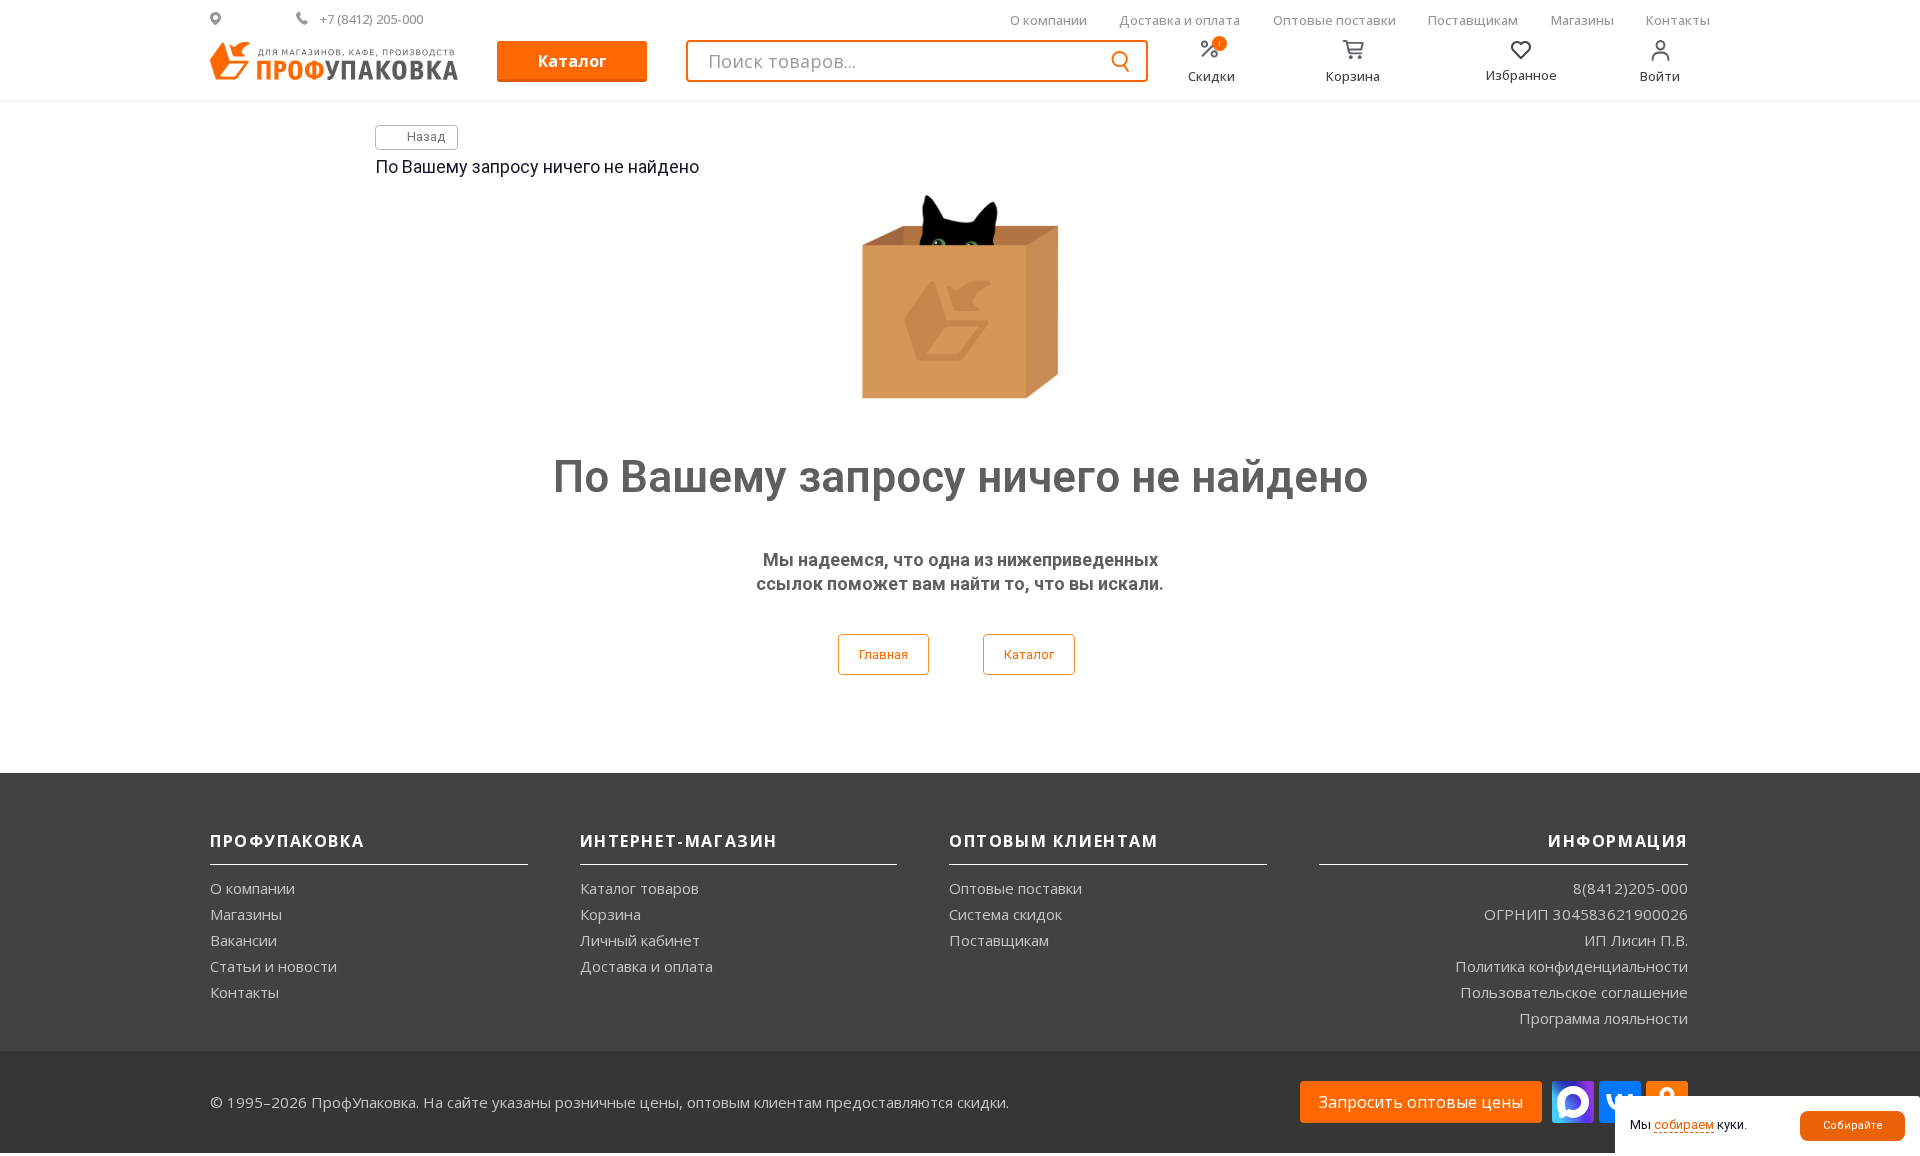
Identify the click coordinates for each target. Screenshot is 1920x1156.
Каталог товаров (639, 888)
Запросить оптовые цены (1421, 1102)
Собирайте (1853, 1125)
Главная (883, 654)
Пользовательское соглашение (1574, 992)
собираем (1684, 1124)
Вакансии (243, 940)
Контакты (1678, 20)
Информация (1618, 841)
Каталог (572, 61)
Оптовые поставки (1334, 20)
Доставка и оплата (1179, 20)
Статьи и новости (273, 966)
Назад (424, 136)
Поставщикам (1473, 20)
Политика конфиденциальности (1571, 966)
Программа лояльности (1603, 1018)
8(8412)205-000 (1630, 888)
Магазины (1582, 20)
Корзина (610, 914)
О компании (1048, 20)
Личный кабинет (640, 940)
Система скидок (1005, 914)
